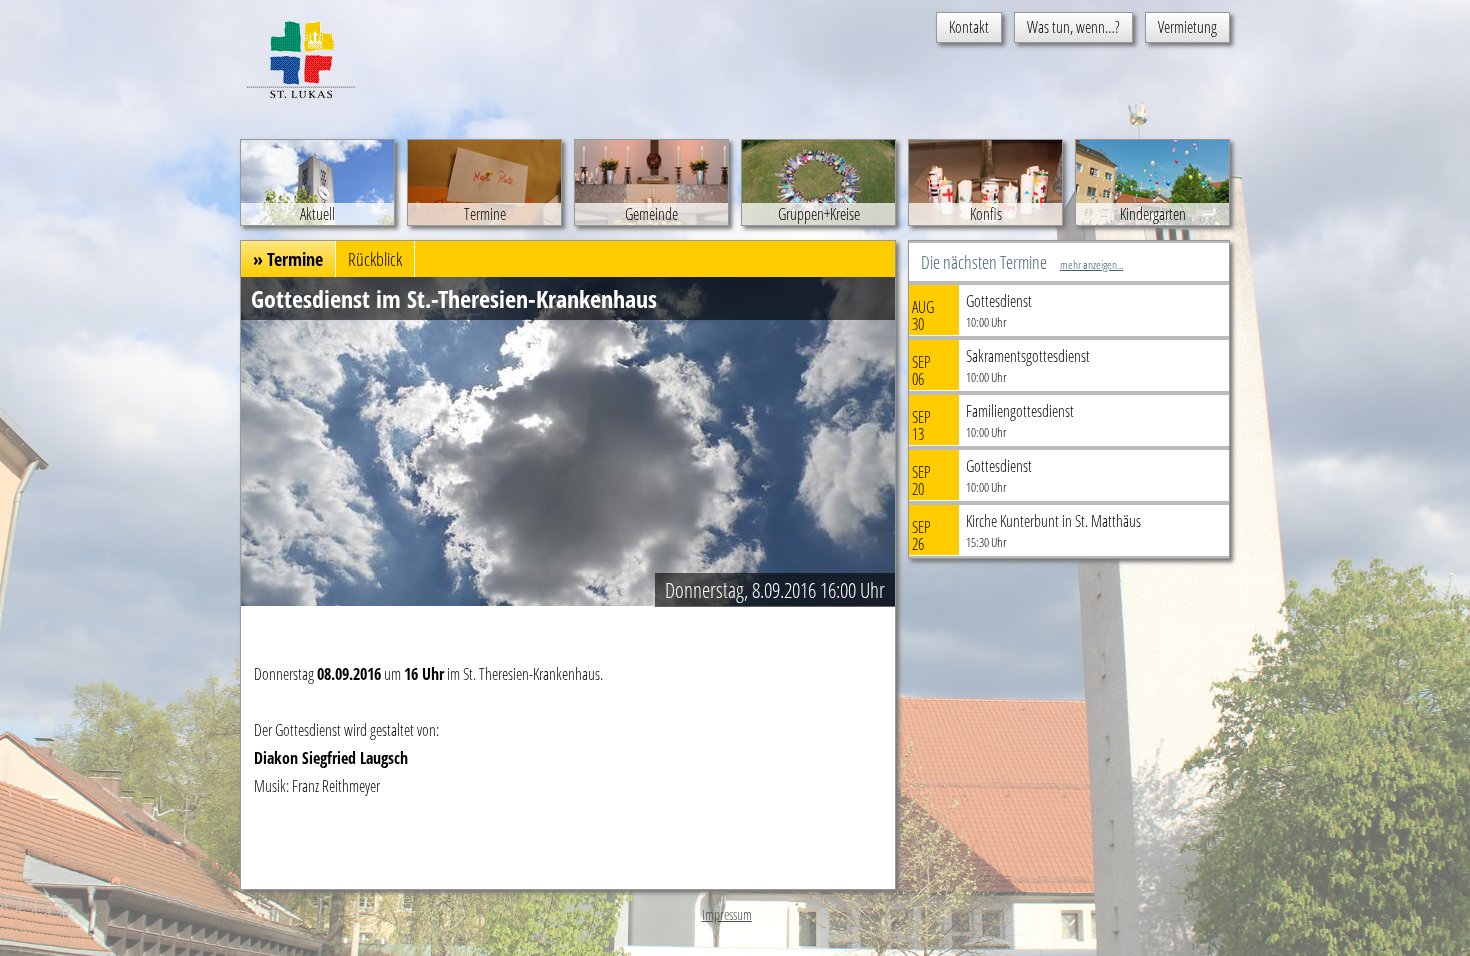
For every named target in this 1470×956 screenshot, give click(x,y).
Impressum (727, 914)
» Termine (288, 259)
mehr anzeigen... (1091, 264)
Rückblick (375, 259)
